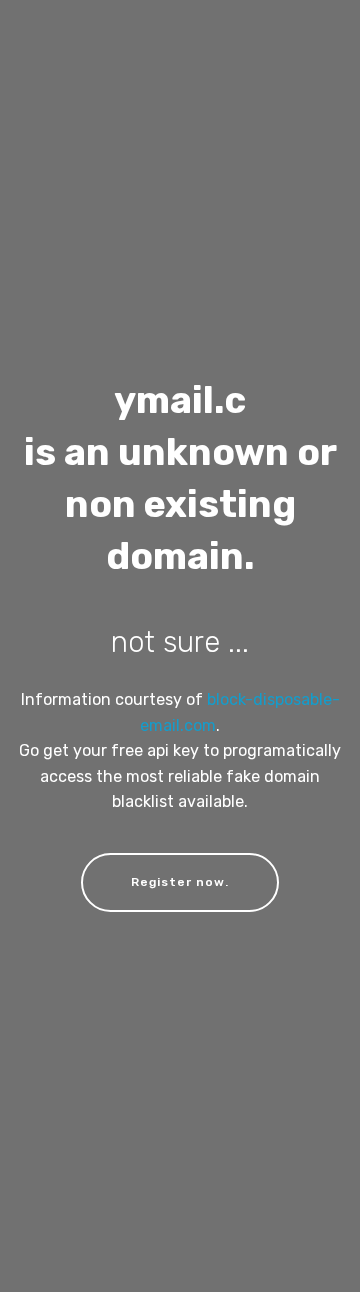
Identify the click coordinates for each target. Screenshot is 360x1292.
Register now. (180, 882)
